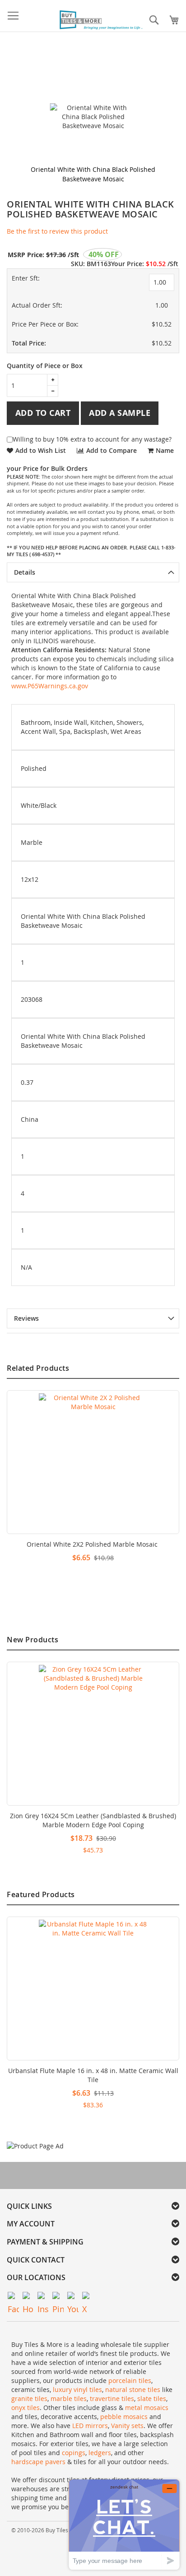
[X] (88, 2297)
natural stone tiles (133, 2389)
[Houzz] (28, 2297)
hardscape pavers (38, 2462)
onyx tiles (26, 2408)
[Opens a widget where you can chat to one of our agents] (124, 2524)
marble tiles (69, 2399)
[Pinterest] (58, 2297)
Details (25, 572)
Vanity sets (127, 2426)
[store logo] (102, 20)
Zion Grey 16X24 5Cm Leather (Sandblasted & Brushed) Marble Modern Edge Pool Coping (93, 1820)
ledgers (100, 2453)
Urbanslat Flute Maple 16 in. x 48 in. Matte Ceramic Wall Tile (93, 2075)
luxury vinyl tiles (77, 2389)
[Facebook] (13, 2297)
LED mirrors (90, 2426)
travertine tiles (112, 2399)
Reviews (26, 1318)
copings (74, 2453)
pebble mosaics (124, 2417)
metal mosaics (147, 2408)
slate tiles (152, 2399)
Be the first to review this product (57, 231)
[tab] (93, 572)
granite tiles (29, 2399)
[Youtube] (73, 2297)
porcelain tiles (130, 2380)
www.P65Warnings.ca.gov (50, 686)
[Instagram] (43, 2297)
